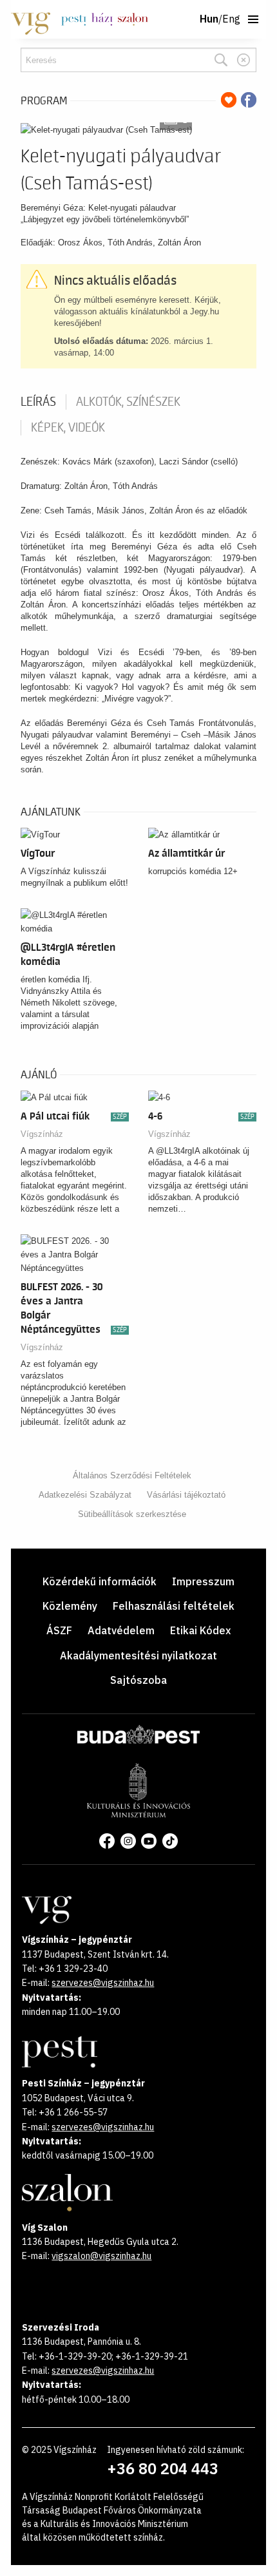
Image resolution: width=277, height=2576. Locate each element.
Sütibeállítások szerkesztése (132, 1514)
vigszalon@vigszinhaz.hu (101, 2256)
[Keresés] (221, 60)
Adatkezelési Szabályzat (85, 1495)
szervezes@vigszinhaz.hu (103, 1983)
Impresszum (203, 1581)
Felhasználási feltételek (174, 1606)
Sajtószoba (138, 1680)
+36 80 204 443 (163, 2468)
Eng (231, 19)
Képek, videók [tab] (68, 428)
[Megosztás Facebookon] (249, 100)
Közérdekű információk (100, 1581)
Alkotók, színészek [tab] (128, 402)
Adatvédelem (121, 1630)
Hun (209, 19)
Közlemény (70, 1606)
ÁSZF (59, 1630)
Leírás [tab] (38, 402)
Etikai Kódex (200, 1630)
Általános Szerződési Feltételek (132, 1475)
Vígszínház (42, 1134)
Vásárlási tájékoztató (186, 1495)
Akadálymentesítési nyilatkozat (138, 1655)
